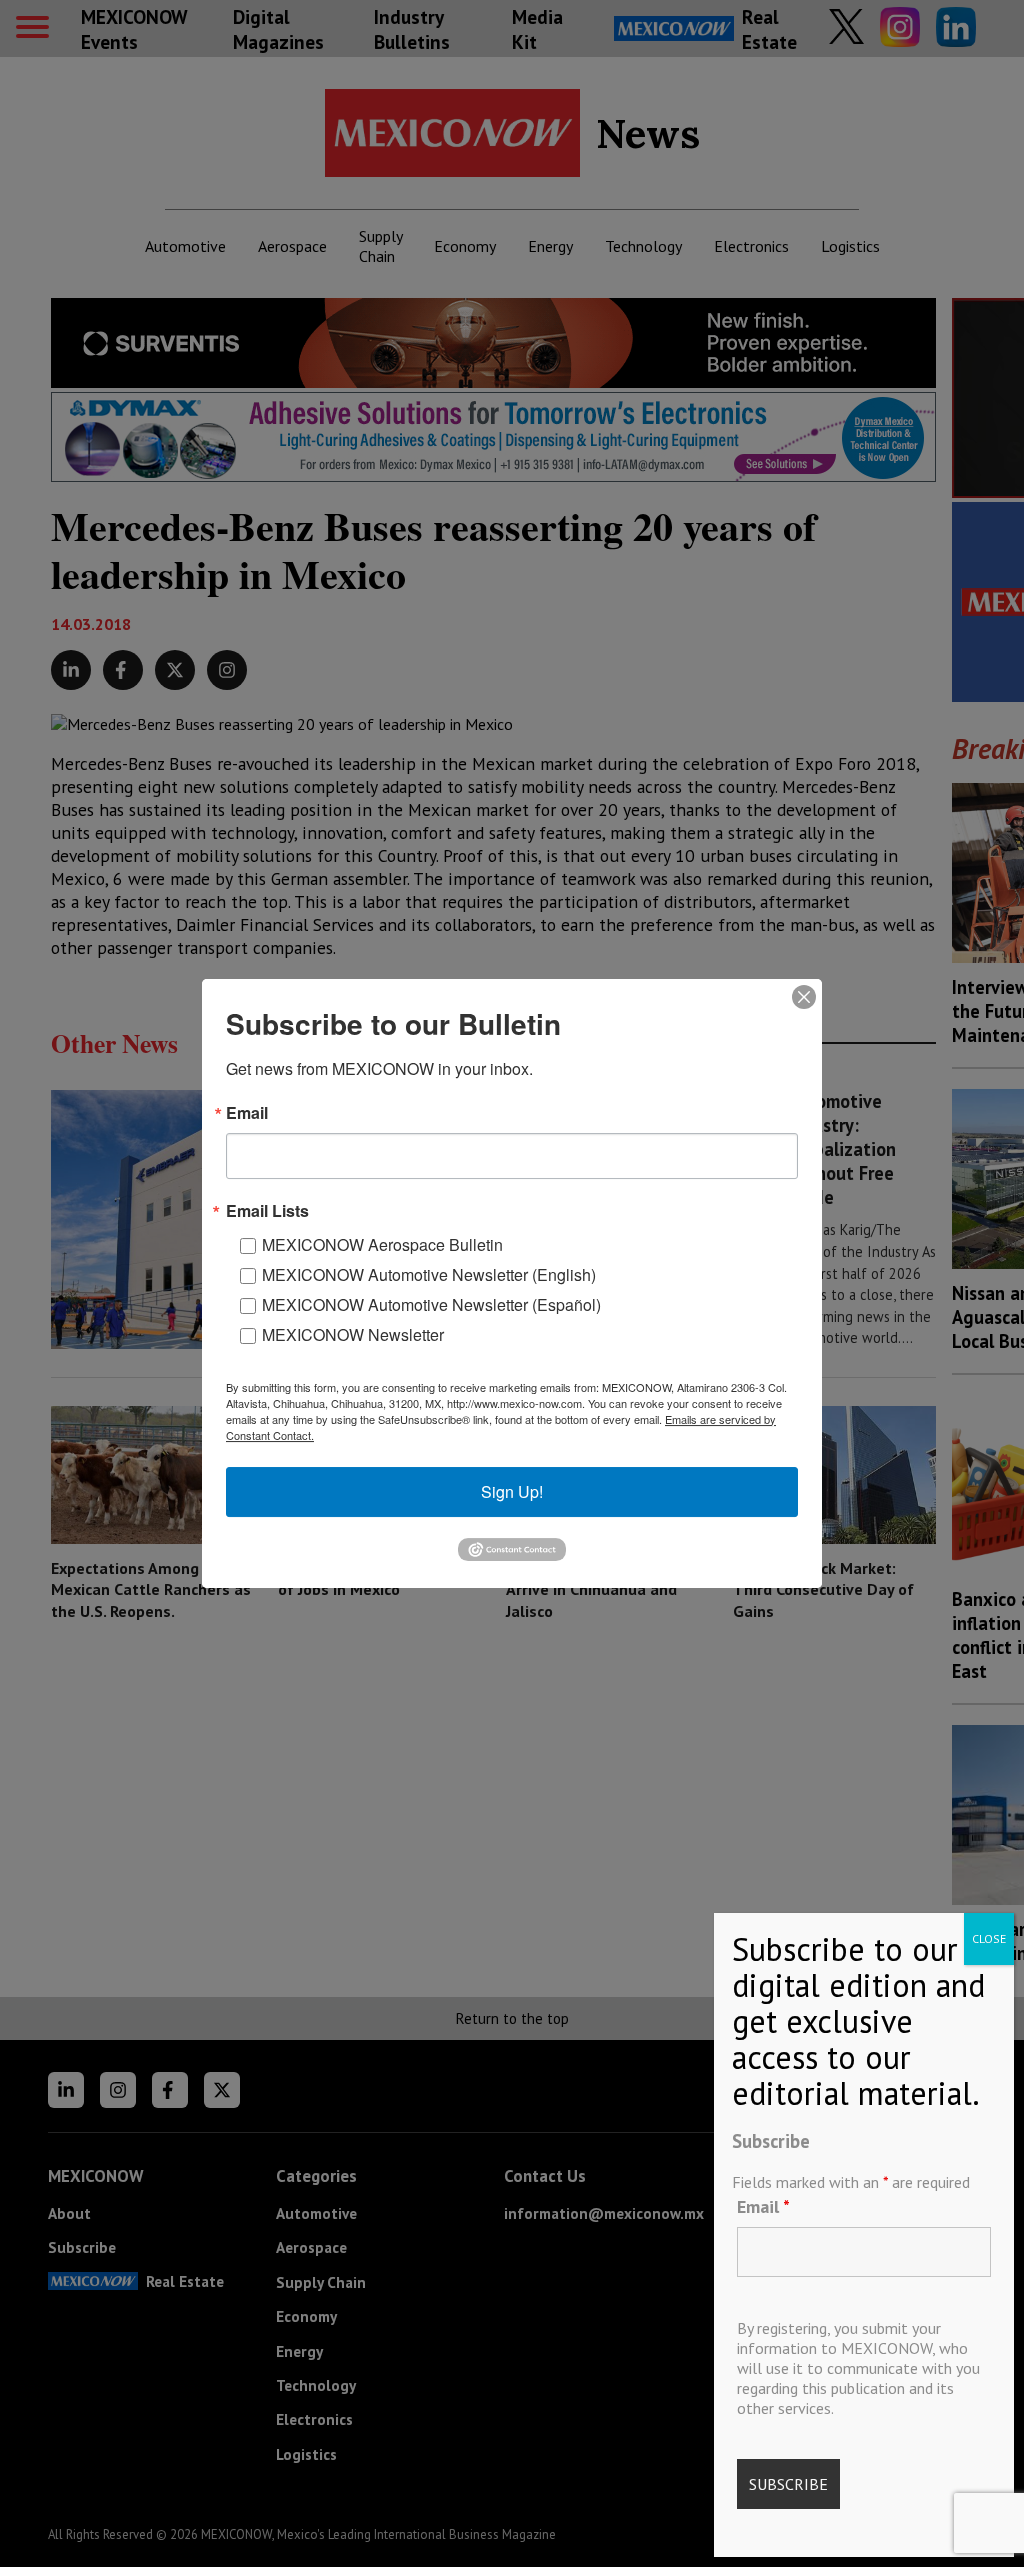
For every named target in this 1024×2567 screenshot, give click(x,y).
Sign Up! (512, 1491)
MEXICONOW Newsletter (353, 1334)
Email (763, 2206)
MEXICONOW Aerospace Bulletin (382, 1244)
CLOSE (989, 1938)
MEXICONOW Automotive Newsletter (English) (429, 1274)
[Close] (804, 997)
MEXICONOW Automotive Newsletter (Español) (431, 1304)
